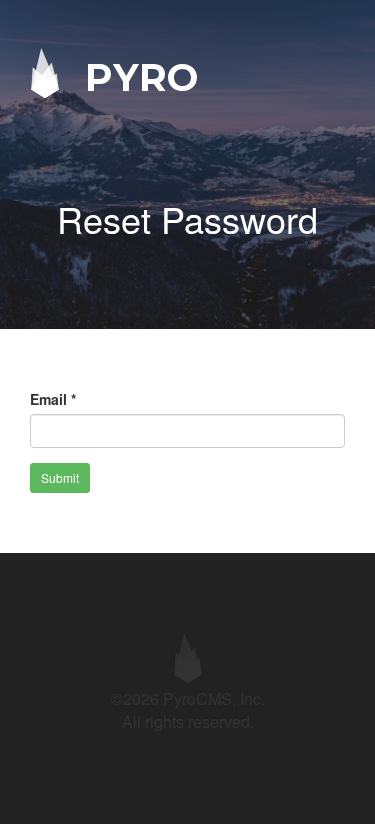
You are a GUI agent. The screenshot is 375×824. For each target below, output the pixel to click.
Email (53, 399)
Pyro (136, 76)
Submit (60, 477)
